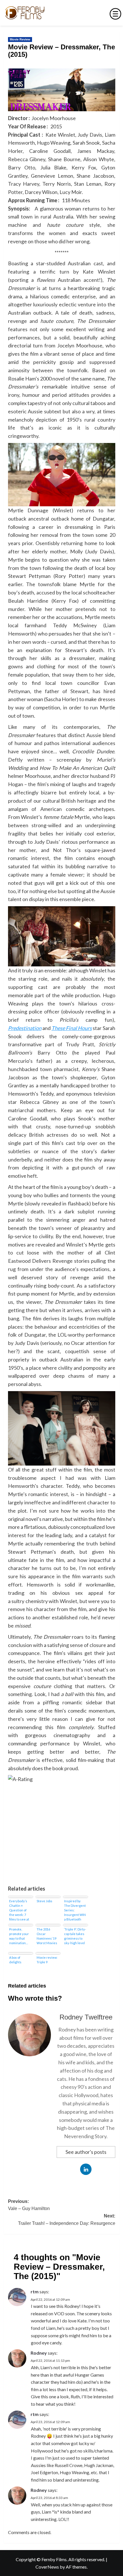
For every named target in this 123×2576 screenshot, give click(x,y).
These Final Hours (72, 1028)
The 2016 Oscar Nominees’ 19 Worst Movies (47, 1936)
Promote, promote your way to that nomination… (19, 1936)
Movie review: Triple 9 (47, 1960)
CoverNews (47, 2567)
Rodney (39, 2353)
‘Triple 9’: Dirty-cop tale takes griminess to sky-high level (75, 1936)
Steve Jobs (44, 1901)
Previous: (29, 2205)
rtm (35, 2291)
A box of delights (15, 1960)
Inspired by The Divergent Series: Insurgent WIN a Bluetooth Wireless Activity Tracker (75, 1910)
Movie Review (20, 39)
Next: (67, 2220)
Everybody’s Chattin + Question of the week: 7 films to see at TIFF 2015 (19, 1910)
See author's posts (86, 2152)
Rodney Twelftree (86, 2017)
